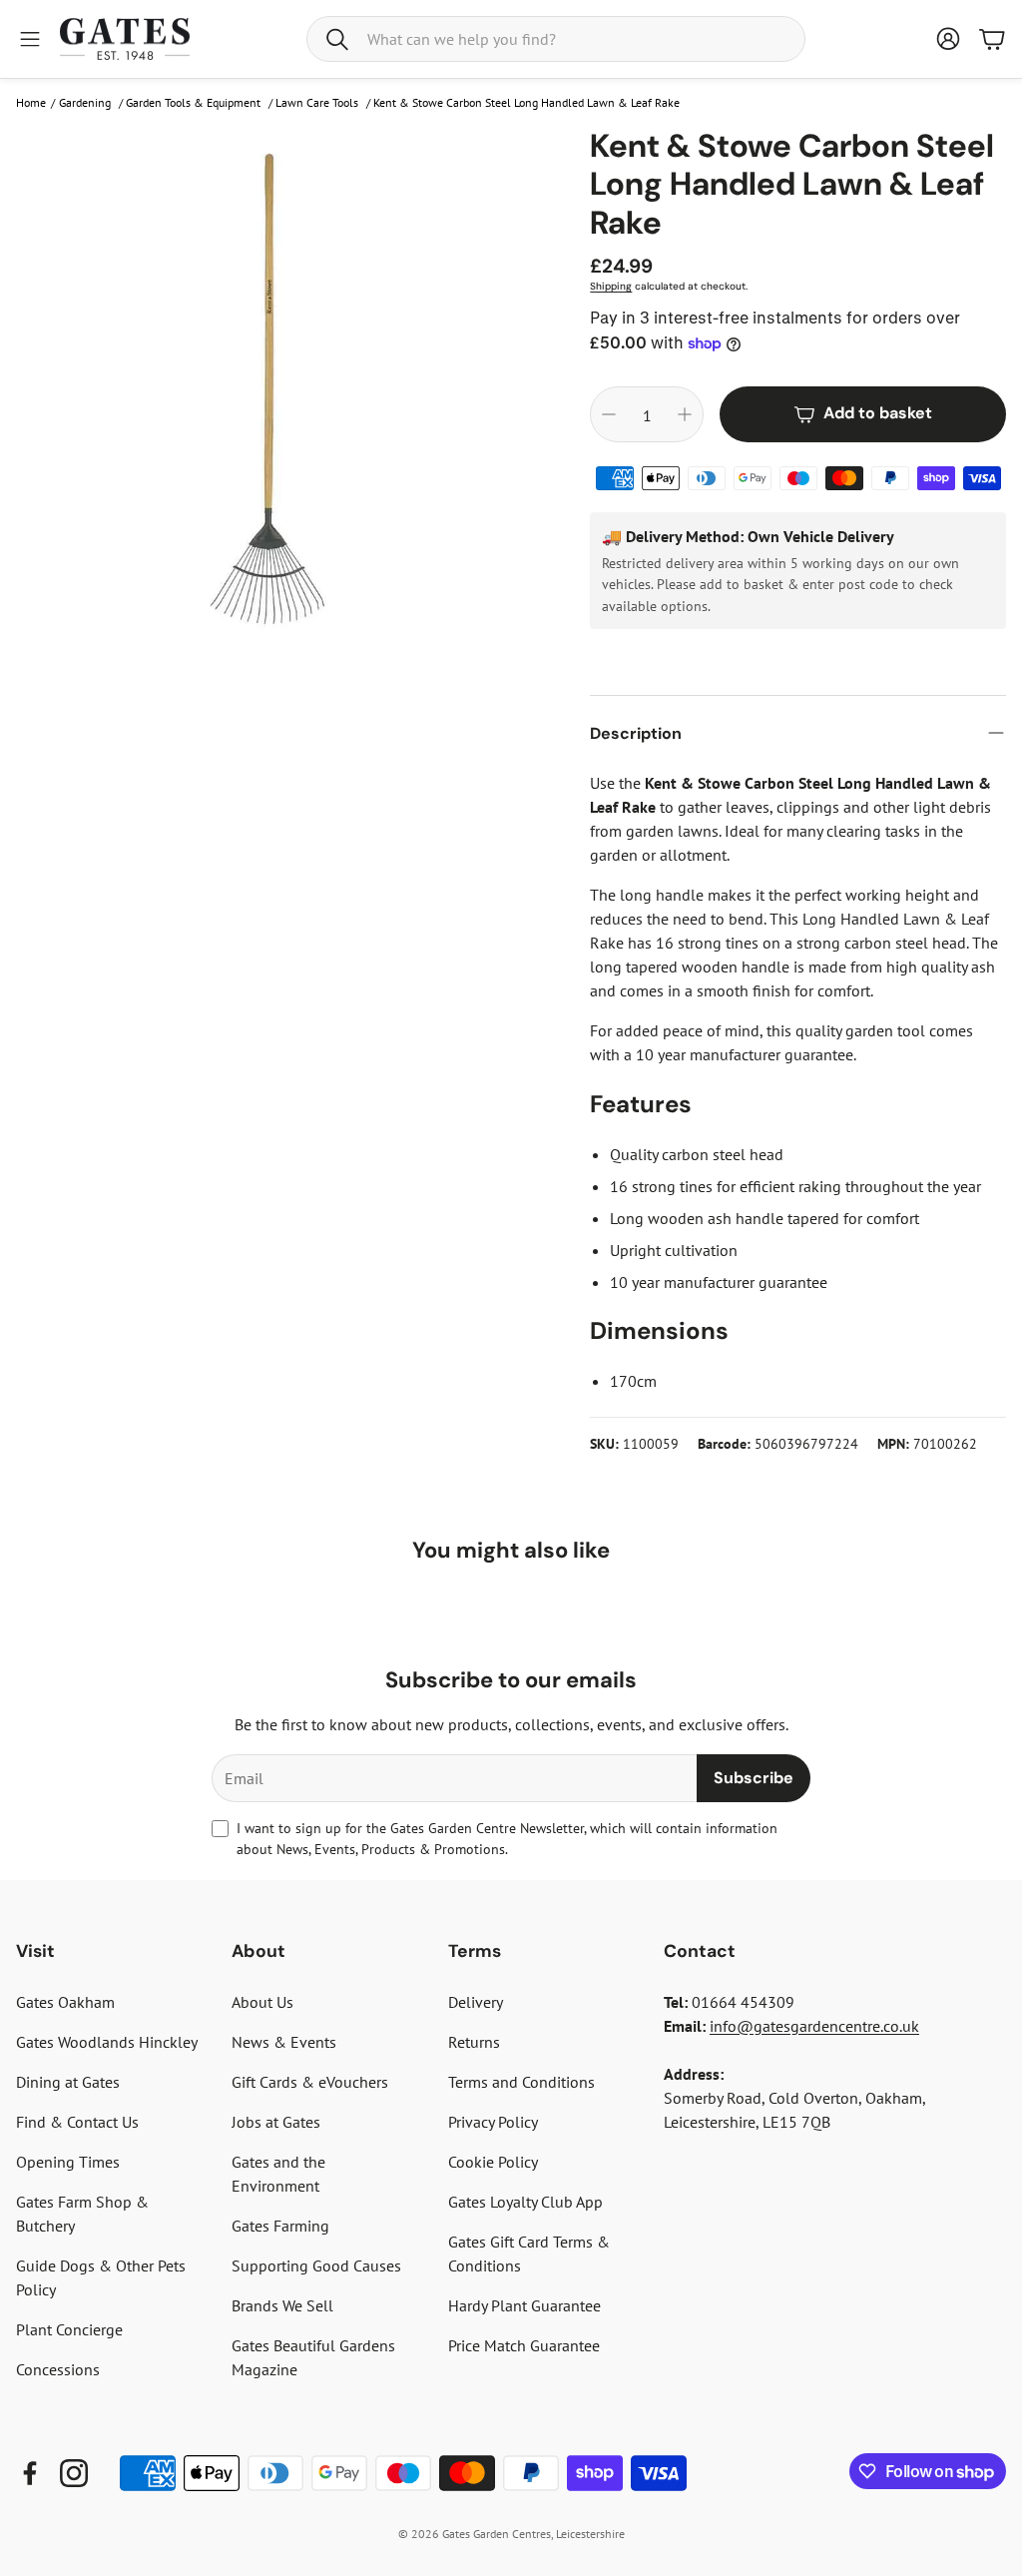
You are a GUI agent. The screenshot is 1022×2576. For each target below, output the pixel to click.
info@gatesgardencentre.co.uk (814, 2026)
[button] (556, 39)
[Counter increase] (685, 414)
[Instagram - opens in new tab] (74, 2473)
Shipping (611, 286)
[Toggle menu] (30, 39)
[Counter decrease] (609, 414)
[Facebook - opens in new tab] (30, 2473)
